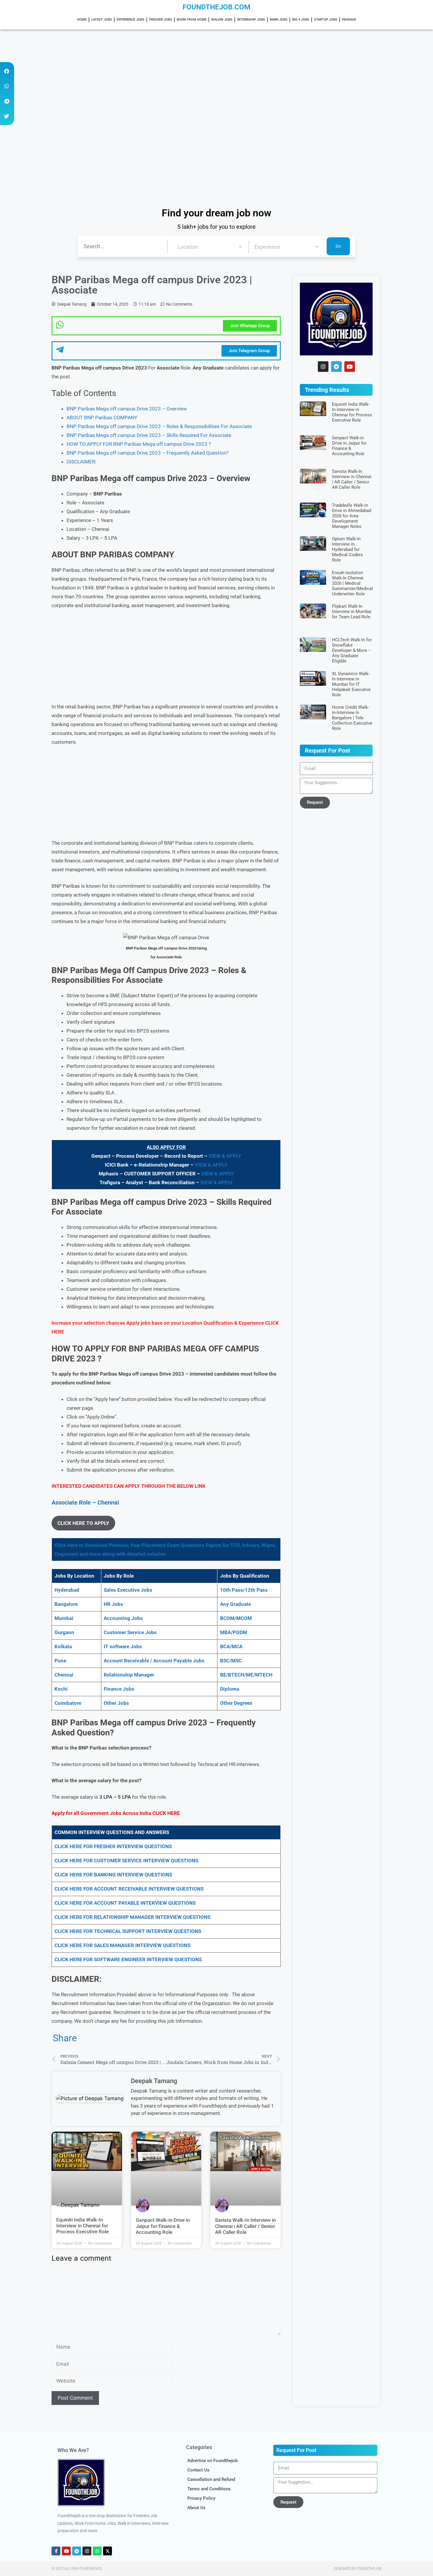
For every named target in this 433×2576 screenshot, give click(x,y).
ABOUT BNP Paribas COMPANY (102, 418)
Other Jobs (116, 1703)
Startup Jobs (326, 20)
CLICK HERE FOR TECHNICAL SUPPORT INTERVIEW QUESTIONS (128, 1931)
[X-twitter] (108, 2551)
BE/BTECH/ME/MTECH (246, 1675)
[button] (7, 71)
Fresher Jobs (161, 20)
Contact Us (198, 2470)
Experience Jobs (130, 20)
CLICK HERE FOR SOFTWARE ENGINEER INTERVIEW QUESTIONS (128, 1959)
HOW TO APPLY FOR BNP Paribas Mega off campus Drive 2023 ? (139, 444)
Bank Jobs (279, 20)
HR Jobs (113, 1604)
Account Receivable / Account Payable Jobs (154, 1661)
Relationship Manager (129, 1675)
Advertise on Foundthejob (213, 2461)
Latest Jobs (102, 20)
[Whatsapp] (97, 2551)
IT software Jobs (123, 1646)
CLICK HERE (166, 1813)
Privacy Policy (201, 2498)
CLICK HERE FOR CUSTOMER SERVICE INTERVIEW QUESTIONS (126, 1861)
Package (349, 20)
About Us (196, 2508)
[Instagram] (323, 367)
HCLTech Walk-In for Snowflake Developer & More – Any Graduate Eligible (352, 650)
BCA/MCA (231, 1646)
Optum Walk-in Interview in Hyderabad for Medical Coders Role (347, 549)
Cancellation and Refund (211, 2479)
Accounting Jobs (123, 1618)
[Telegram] (336, 367)
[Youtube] (350, 367)
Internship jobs (251, 20)
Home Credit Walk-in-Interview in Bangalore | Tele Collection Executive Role (352, 718)
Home (82, 20)
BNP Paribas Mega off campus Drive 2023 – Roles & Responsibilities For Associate (159, 426)
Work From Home (192, 20)
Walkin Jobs (222, 20)
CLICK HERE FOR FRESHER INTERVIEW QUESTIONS (113, 1846)
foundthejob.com (216, 7)
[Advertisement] (177, 73)
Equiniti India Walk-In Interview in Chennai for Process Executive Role (82, 2226)
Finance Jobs (119, 1689)
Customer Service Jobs (130, 1632)
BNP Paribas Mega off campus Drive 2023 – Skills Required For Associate (149, 435)
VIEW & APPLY (225, 1156)
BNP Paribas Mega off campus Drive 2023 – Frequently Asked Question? (148, 453)
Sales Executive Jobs (128, 1590)
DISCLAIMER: (81, 462)
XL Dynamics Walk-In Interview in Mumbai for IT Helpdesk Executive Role (351, 684)
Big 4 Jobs (301, 20)
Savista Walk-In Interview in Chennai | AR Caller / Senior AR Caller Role (245, 2226)
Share (65, 2038)
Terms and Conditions (209, 2489)
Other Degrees (236, 1703)
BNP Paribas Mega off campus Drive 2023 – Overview (127, 409)
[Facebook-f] (56, 2551)
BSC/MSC (231, 1661)
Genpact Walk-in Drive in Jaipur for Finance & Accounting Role (163, 2226)
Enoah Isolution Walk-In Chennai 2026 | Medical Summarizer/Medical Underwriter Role (352, 583)
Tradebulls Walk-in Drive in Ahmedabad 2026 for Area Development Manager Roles (352, 516)
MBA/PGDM (234, 1632)
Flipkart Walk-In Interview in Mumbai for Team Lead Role (352, 612)
